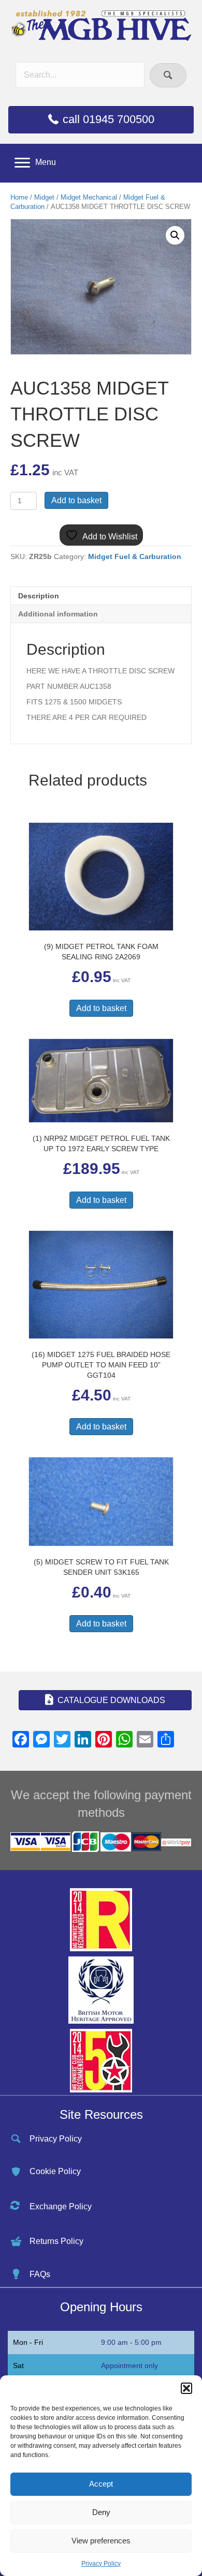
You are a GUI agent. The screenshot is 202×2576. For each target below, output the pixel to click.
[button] (186, 2388)
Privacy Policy (101, 2564)
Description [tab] (39, 596)
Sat (18, 2366)
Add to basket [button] (101, 1008)
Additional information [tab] (58, 614)
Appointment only (129, 2366)
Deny (101, 2512)
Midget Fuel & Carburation (135, 556)
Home (19, 197)
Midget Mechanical (89, 197)
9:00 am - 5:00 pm (131, 2342)
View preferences (101, 2541)
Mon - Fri (28, 2342)
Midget (44, 197)
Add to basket (76, 500)
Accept (101, 2484)
